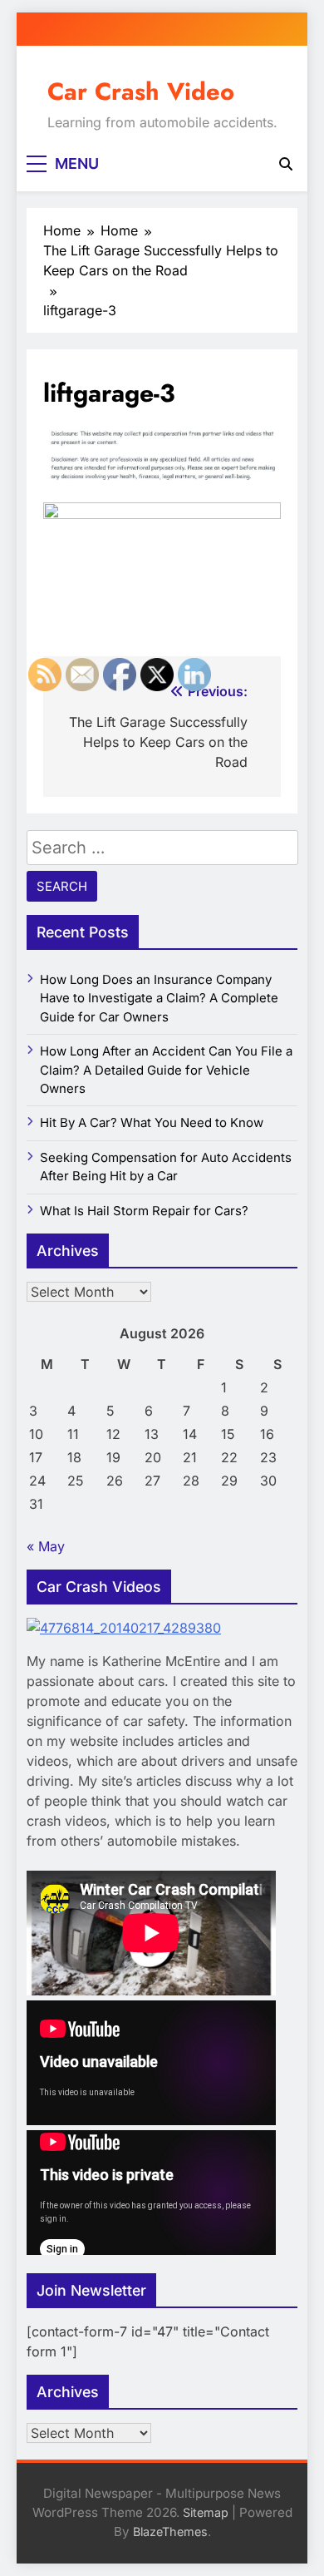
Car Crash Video (141, 91)
